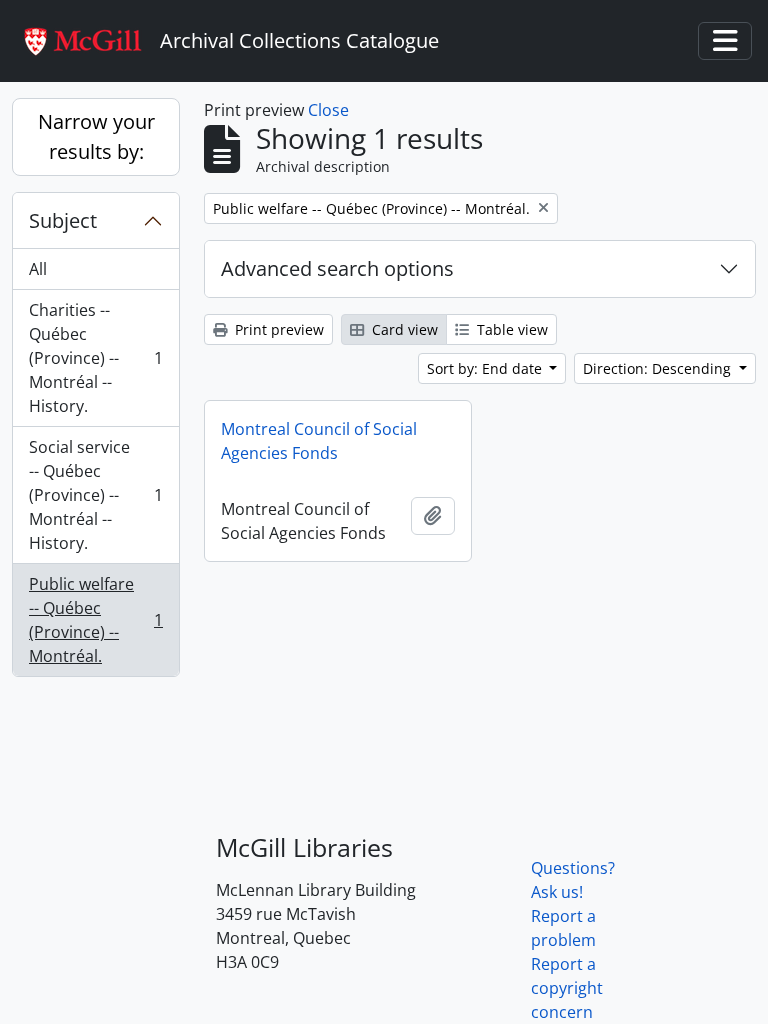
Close (328, 110)
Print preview (277, 329)
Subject (63, 220)
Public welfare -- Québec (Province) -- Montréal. (95, 620)
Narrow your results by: (96, 136)
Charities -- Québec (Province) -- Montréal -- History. (95, 358)
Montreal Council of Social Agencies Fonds (319, 441)
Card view (403, 329)
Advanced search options (337, 268)
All (38, 269)
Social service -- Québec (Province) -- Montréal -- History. (95, 495)
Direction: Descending (659, 368)
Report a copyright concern (567, 988)
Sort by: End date (486, 368)
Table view (510, 329)
